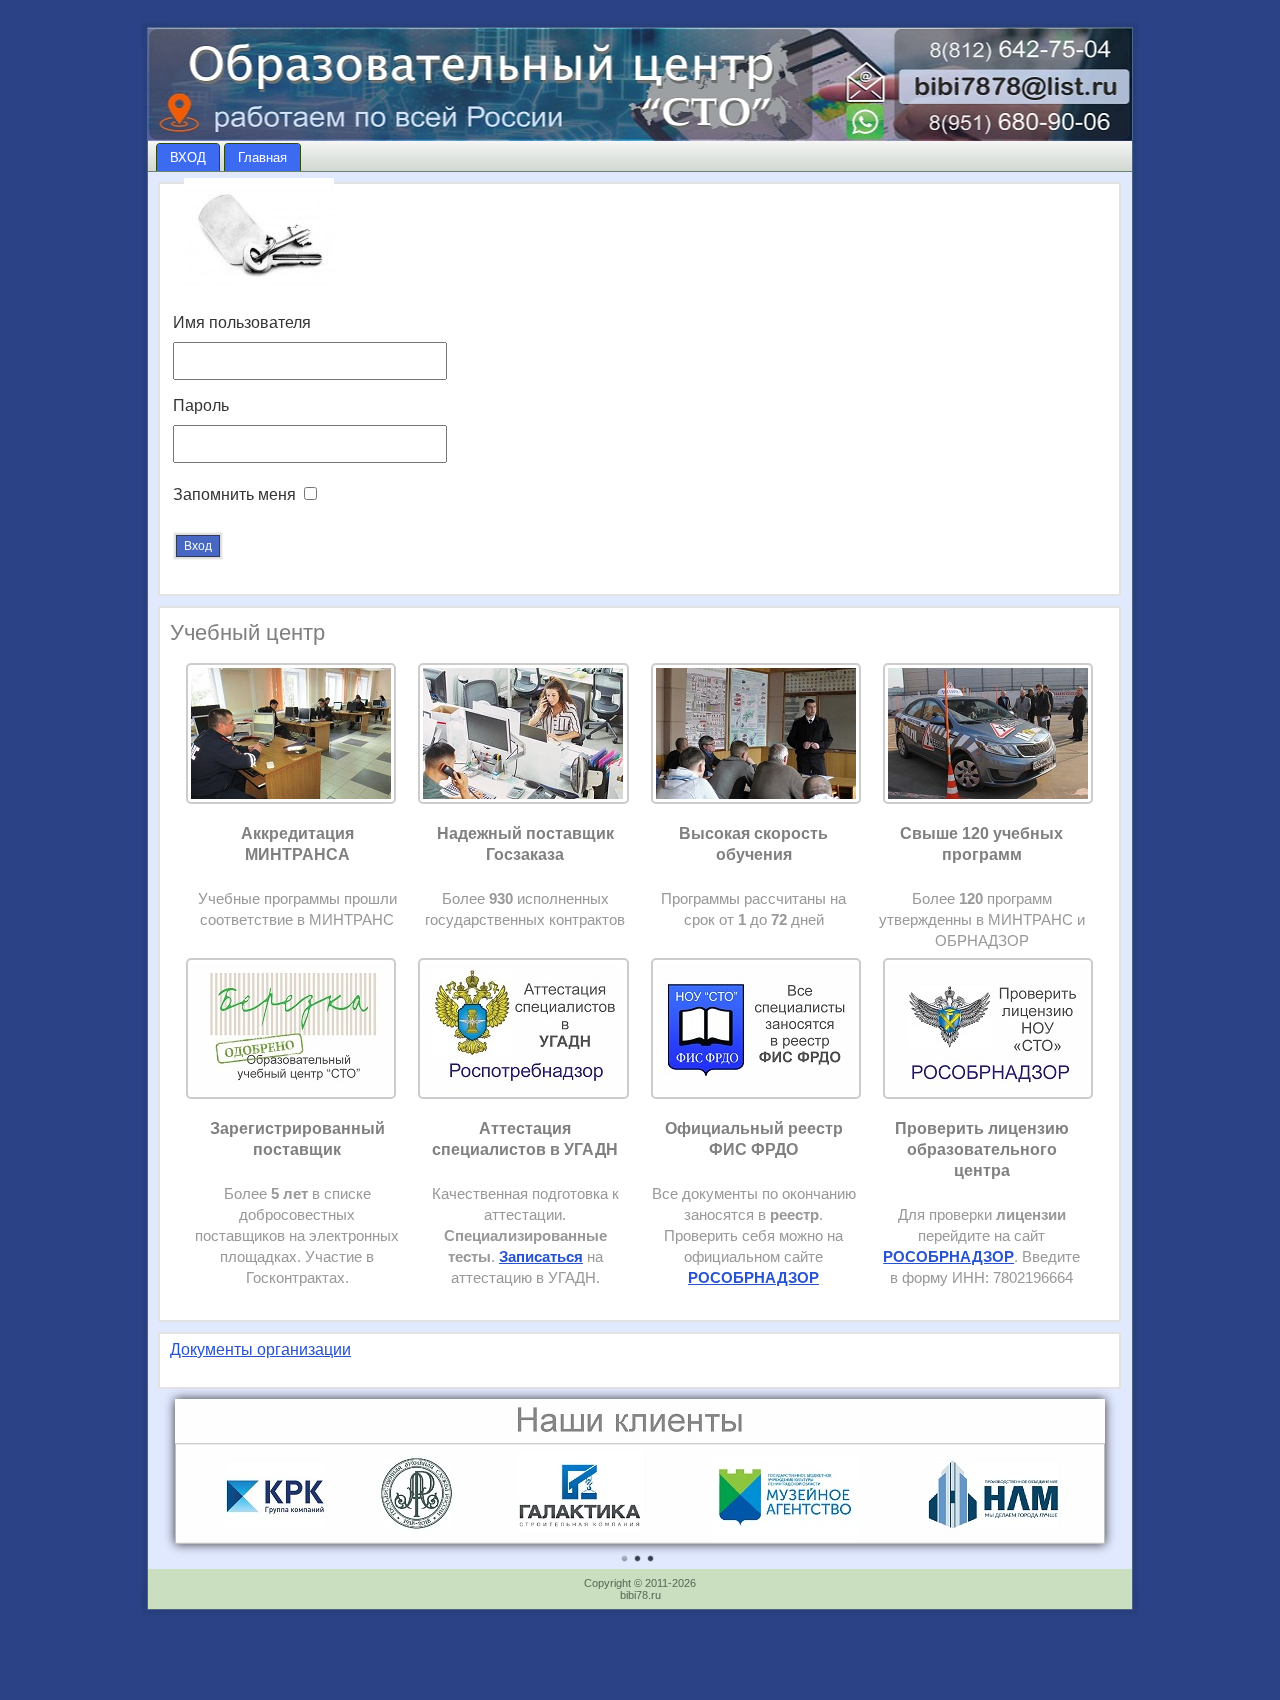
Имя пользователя (242, 322)
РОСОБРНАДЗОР (948, 1257)
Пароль (201, 405)
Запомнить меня (234, 494)
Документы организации (260, 1349)
